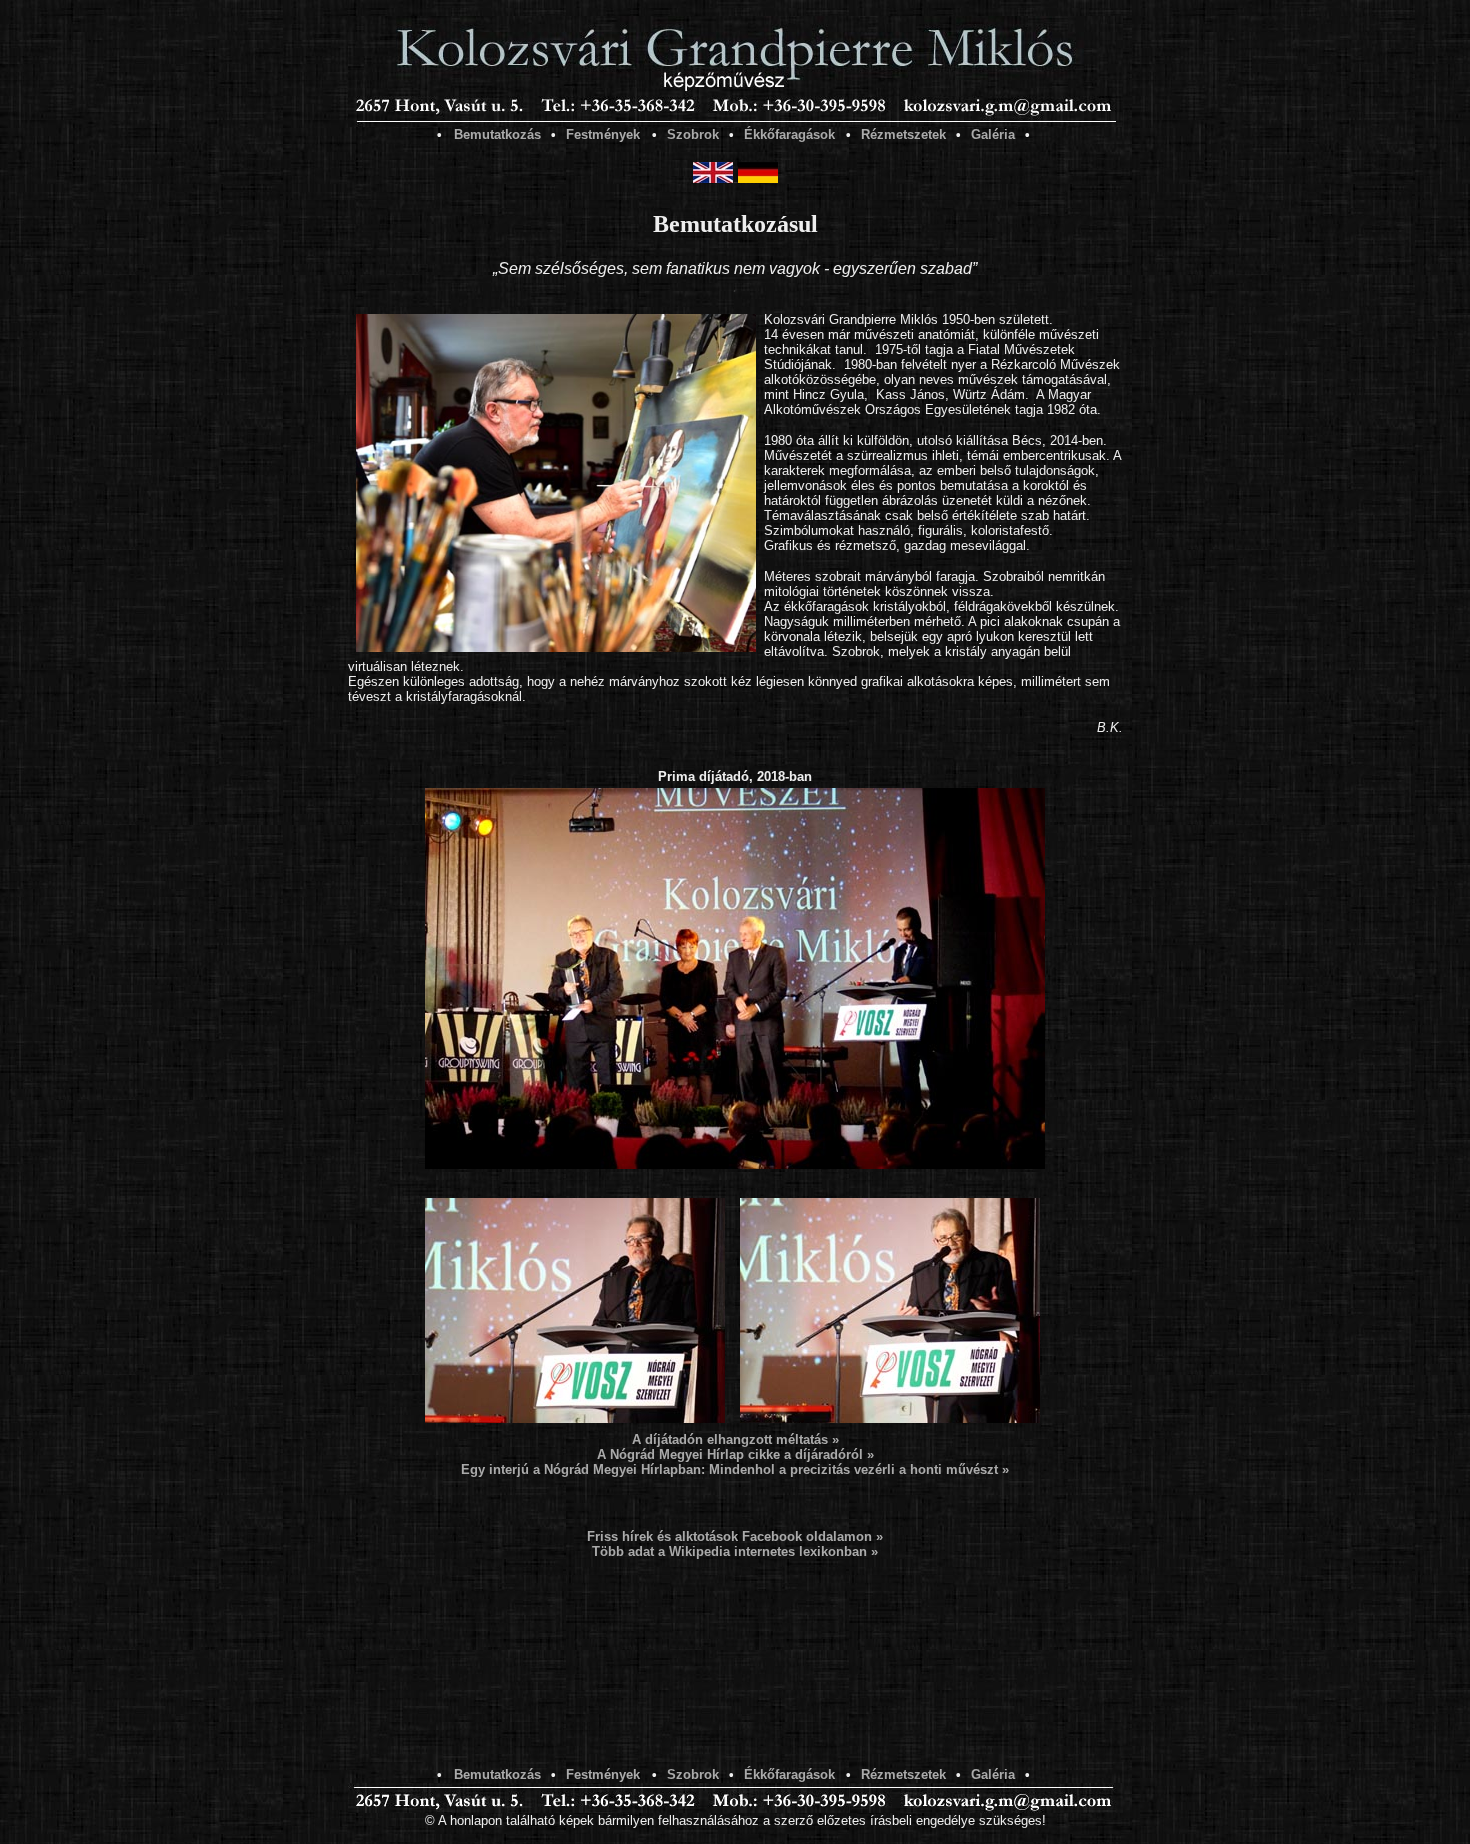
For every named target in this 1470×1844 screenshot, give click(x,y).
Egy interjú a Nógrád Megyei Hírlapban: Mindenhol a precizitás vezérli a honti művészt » (735, 1469)
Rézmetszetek (903, 134)
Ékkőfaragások (789, 134)
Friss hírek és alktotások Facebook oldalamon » (735, 1536)
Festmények (603, 134)
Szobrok (693, 134)
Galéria (993, 134)
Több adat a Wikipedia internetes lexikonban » (735, 1551)
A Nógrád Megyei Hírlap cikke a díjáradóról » (735, 1454)
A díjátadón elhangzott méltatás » (735, 1439)
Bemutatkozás (497, 134)
